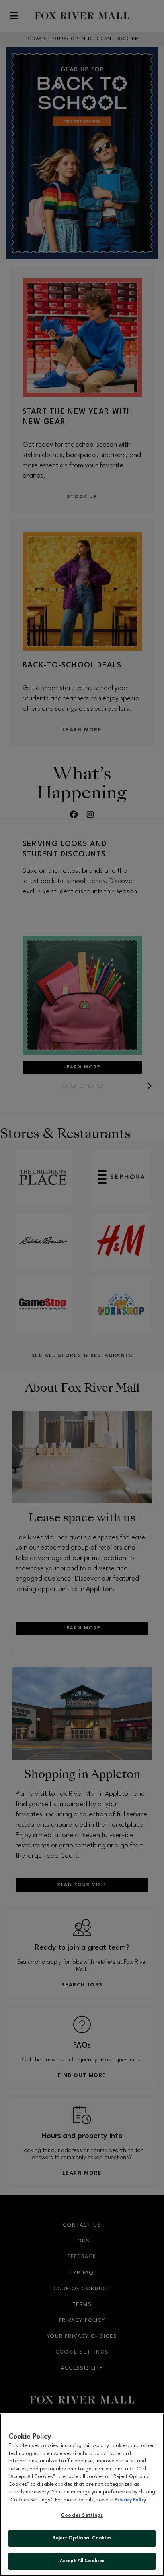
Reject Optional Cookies (82, 2538)
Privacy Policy (130, 2500)
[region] (82, 2495)
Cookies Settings (82, 2516)
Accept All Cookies (82, 2561)
